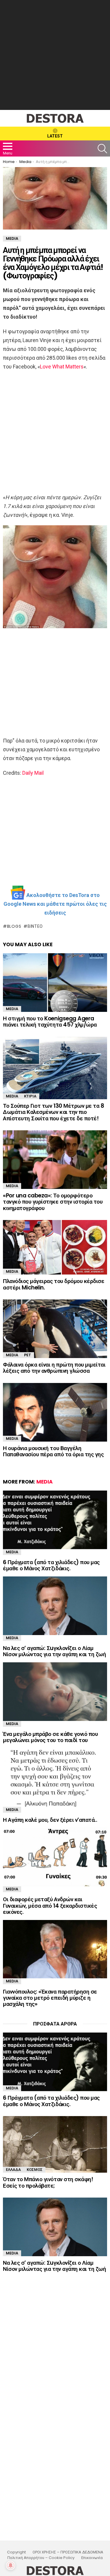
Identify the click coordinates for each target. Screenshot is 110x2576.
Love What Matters (62, 367)
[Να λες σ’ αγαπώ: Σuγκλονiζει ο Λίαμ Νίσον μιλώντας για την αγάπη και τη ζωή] (55, 1606)
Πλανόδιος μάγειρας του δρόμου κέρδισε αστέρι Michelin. (54, 1284)
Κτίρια (30, 1096)
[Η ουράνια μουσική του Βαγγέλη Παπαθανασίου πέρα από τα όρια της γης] (55, 1412)
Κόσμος (35, 2170)
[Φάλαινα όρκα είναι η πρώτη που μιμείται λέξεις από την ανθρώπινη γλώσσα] (55, 1329)
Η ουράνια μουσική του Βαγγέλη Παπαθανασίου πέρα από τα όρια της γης (53, 1451)
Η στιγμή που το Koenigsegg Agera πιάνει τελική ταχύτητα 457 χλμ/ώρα (50, 1022)
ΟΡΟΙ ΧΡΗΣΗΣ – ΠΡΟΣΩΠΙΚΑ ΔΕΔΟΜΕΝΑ (68, 2552)
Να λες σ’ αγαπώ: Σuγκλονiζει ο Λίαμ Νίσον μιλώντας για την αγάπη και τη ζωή (54, 1651)
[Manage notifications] (11, 2565)
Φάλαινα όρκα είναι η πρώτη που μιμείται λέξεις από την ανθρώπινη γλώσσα (54, 1368)
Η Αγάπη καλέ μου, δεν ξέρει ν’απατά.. (50, 1820)
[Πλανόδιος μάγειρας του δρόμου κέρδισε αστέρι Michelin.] (55, 1247)
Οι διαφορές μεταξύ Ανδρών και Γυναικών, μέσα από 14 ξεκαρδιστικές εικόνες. (50, 1906)
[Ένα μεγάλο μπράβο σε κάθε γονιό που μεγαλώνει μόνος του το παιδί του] (55, 1692)
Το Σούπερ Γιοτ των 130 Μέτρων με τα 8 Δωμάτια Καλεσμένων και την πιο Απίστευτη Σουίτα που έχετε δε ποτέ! (53, 1112)
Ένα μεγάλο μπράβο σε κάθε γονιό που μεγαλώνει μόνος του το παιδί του (50, 1737)
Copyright (16, 2552)
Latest (55, 136)
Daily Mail (33, 773)
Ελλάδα (13, 2170)
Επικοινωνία (92, 2558)
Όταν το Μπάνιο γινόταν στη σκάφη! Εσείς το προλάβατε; (48, 2182)
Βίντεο (35, 926)
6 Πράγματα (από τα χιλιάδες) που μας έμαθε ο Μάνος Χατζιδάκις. (51, 1565)
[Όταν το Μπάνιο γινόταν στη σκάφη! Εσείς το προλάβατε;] (55, 2144)
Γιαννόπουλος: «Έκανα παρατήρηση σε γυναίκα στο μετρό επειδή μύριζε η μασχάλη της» (50, 1998)
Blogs (14, 926)
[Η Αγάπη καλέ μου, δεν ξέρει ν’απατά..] (55, 1778)
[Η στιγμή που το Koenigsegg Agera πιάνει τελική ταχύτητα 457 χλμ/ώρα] (55, 983)
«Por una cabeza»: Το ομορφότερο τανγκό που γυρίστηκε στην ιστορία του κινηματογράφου (53, 1202)
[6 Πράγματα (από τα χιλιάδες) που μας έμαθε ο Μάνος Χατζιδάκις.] (55, 1520)
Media (12, 1009)
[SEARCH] (102, 149)
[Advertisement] (55, 55)
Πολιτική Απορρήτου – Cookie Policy (41, 2558)
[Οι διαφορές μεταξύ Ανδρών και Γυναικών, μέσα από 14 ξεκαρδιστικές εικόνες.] (55, 1857)
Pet (28, 1355)
